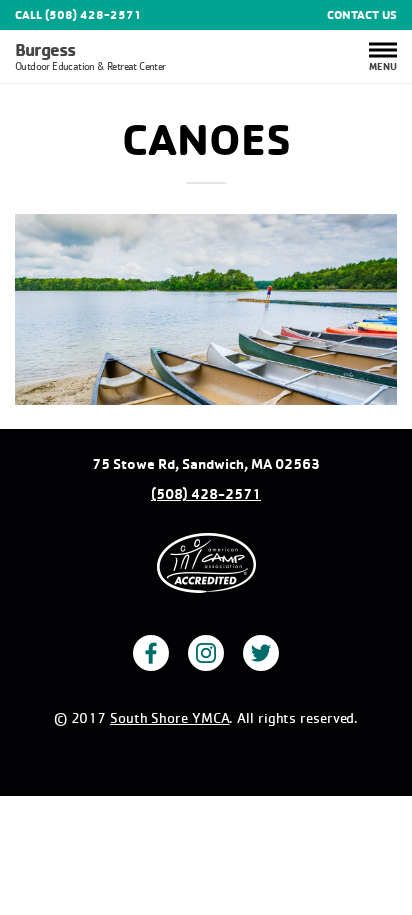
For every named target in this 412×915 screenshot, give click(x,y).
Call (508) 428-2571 (78, 15)
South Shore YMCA (169, 717)
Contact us (362, 15)
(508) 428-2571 (206, 494)
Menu (383, 65)
